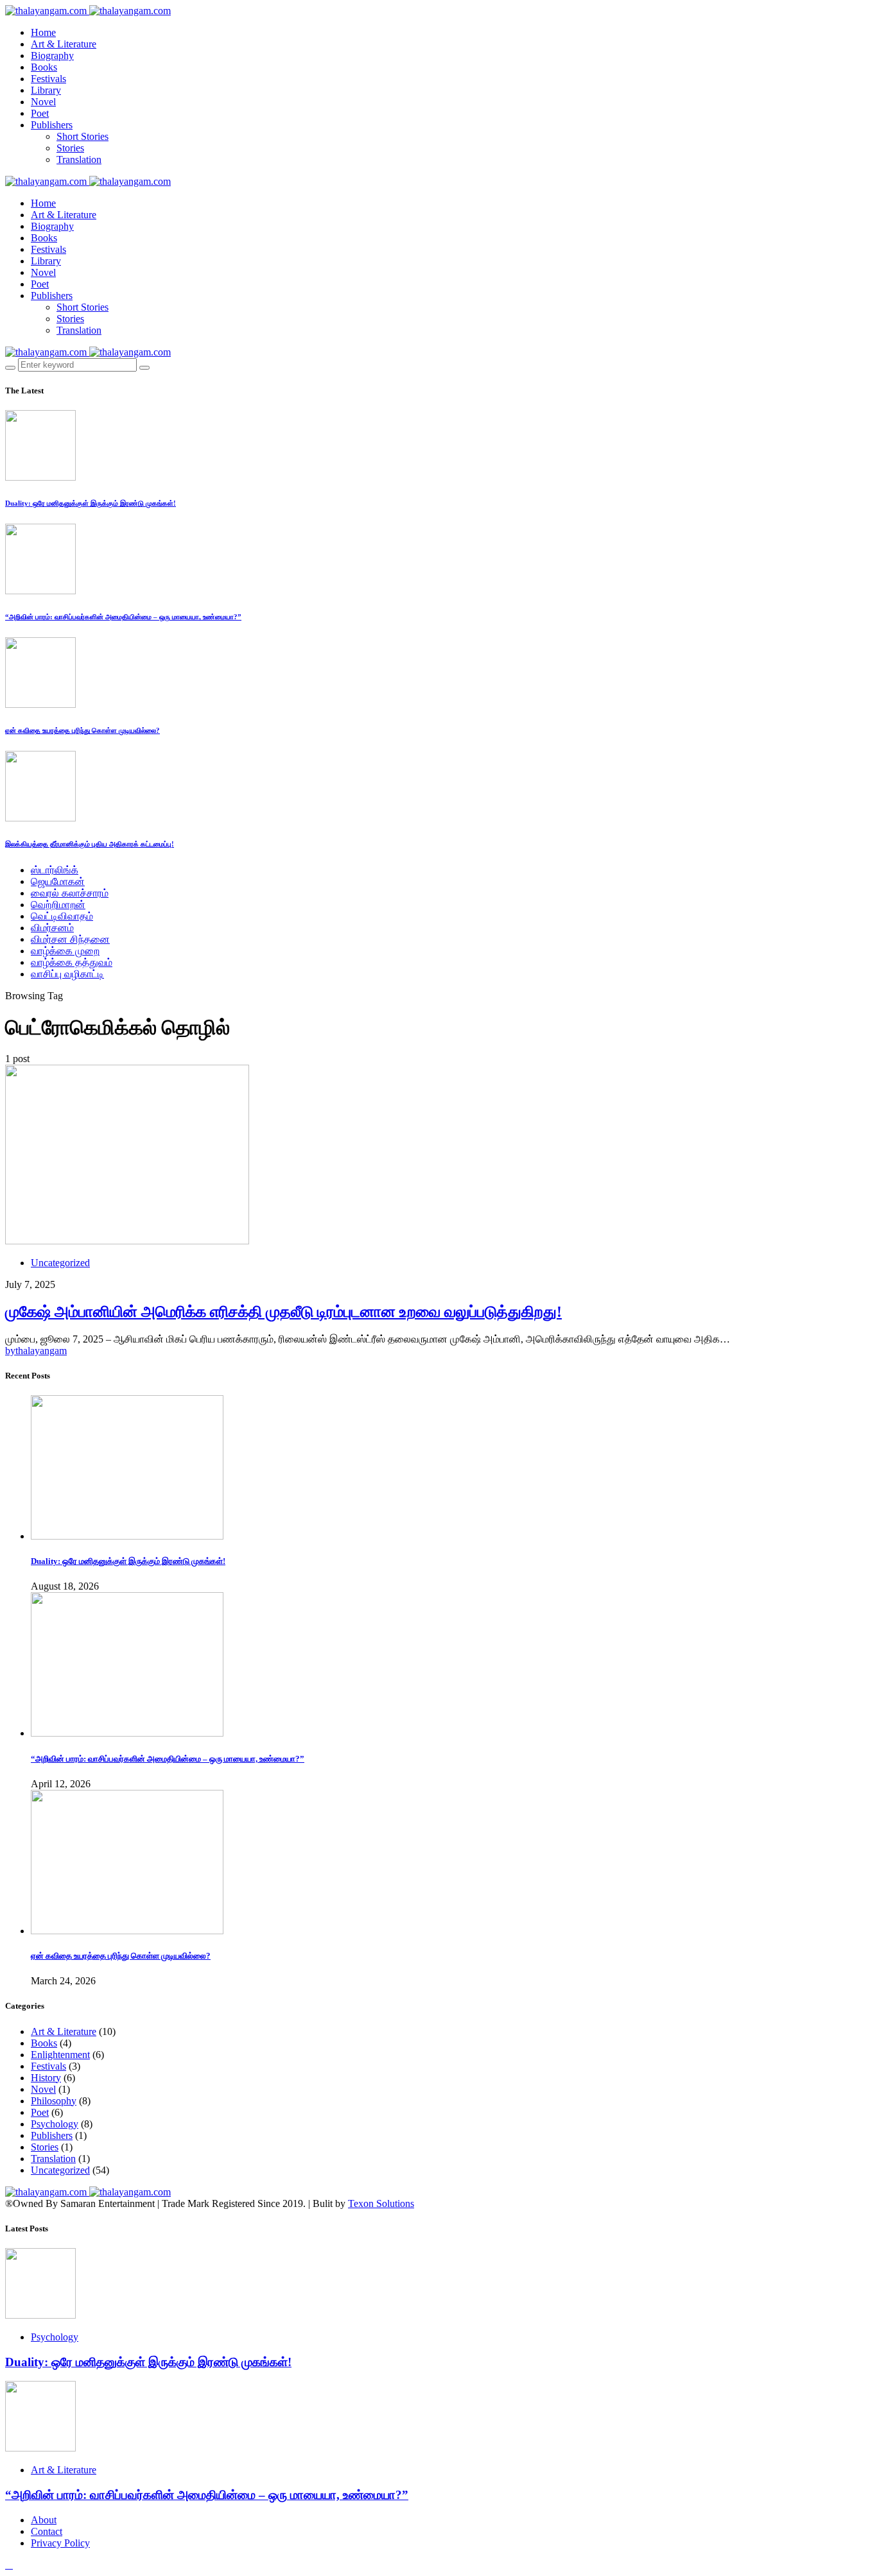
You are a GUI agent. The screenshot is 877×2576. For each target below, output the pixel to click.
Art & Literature (64, 44)
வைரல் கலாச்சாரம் (70, 893)
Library (46, 90)
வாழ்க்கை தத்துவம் (72, 962)
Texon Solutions (381, 2203)
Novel (43, 102)
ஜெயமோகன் (58, 881)
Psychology (55, 2124)
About (44, 2520)
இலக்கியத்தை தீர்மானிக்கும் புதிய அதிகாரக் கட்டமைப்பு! (90, 844)
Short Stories (82, 136)
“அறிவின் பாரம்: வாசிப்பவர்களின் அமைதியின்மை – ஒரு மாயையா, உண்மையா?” (123, 617)
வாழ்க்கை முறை (65, 951)
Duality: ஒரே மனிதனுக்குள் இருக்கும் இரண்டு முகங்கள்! (91, 503)
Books (44, 67)
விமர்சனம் (52, 928)
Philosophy (54, 2101)
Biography (52, 56)
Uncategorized (60, 1263)
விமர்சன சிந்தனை (70, 939)
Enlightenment (60, 2055)
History (46, 2078)
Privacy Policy (60, 2543)
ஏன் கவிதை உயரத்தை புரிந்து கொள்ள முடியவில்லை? (82, 730)
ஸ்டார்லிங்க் (55, 870)
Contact (47, 2531)
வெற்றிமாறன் (58, 905)
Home (43, 32)
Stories (70, 148)
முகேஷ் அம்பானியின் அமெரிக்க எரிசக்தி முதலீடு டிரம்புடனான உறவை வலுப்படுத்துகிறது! (283, 1312)
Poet (40, 113)
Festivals (48, 79)
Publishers (52, 125)
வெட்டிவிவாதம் (62, 916)
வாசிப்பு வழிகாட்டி (67, 974)
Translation (79, 159)
